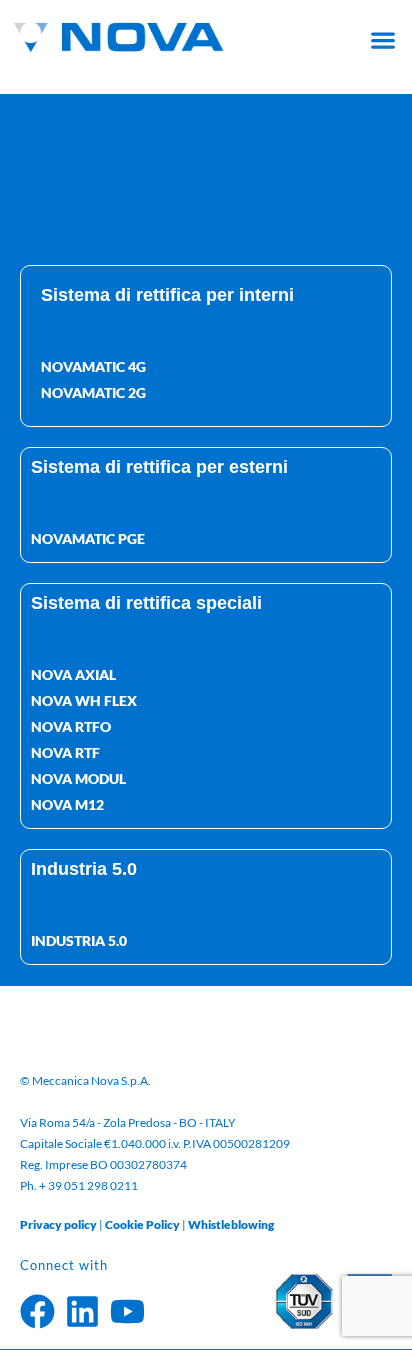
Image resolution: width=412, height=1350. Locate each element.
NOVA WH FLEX (84, 700)
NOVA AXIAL (73, 674)
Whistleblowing (231, 1224)
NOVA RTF (65, 752)
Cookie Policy (142, 1224)
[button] (382, 39)
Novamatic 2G (93, 392)
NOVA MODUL (78, 778)
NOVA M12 (67, 804)
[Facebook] (37, 1311)
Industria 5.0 (79, 940)
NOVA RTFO (71, 726)
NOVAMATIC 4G (93, 366)
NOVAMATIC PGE (88, 538)
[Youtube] (127, 1311)
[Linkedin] (82, 1311)
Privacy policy (58, 1224)
